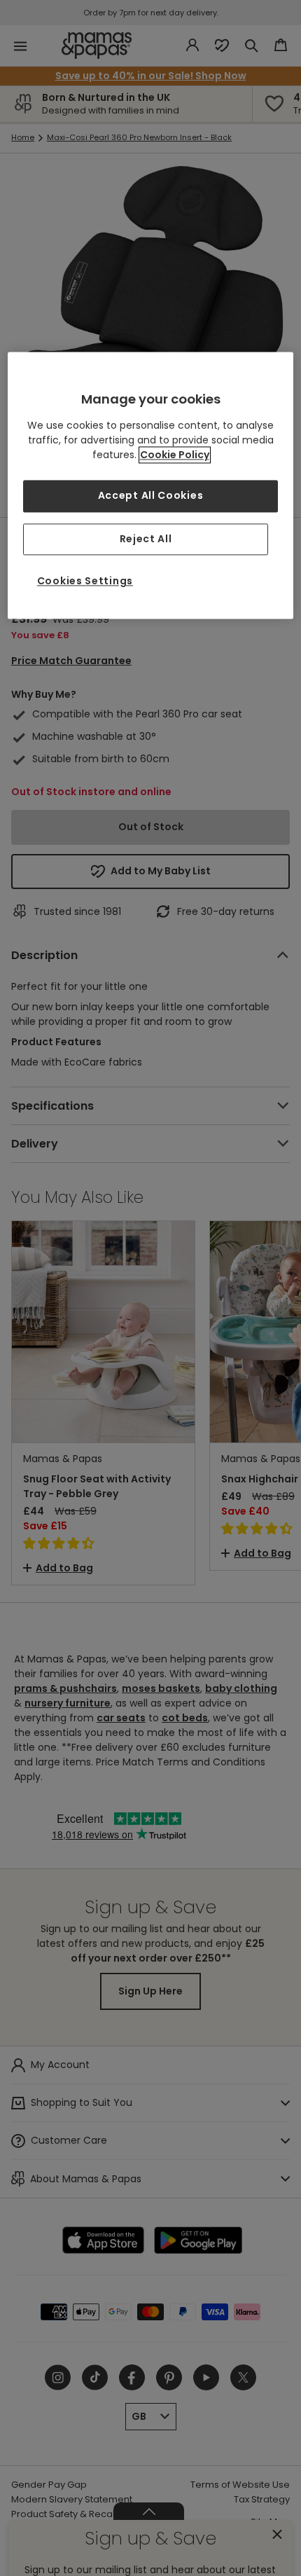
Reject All (146, 539)
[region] (151, 485)
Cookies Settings (85, 581)
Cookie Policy (175, 455)
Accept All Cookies (151, 495)
